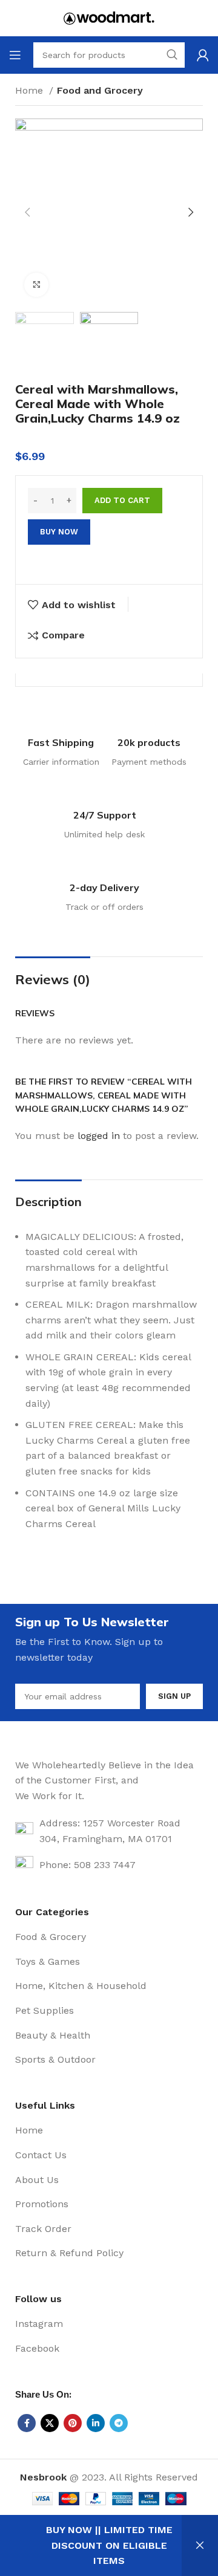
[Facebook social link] (27, 2423)
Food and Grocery (100, 90)
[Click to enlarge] (36, 285)
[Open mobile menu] (15, 55)
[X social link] (50, 2423)
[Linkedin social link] (96, 2423)
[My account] (203, 55)
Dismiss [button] (200, 2545)
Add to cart (122, 500)
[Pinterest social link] (73, 2423)
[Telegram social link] (119, 2423)
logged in (99, 1136)
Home (31, 90)
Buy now (59, 532)
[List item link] (109, 1937)
